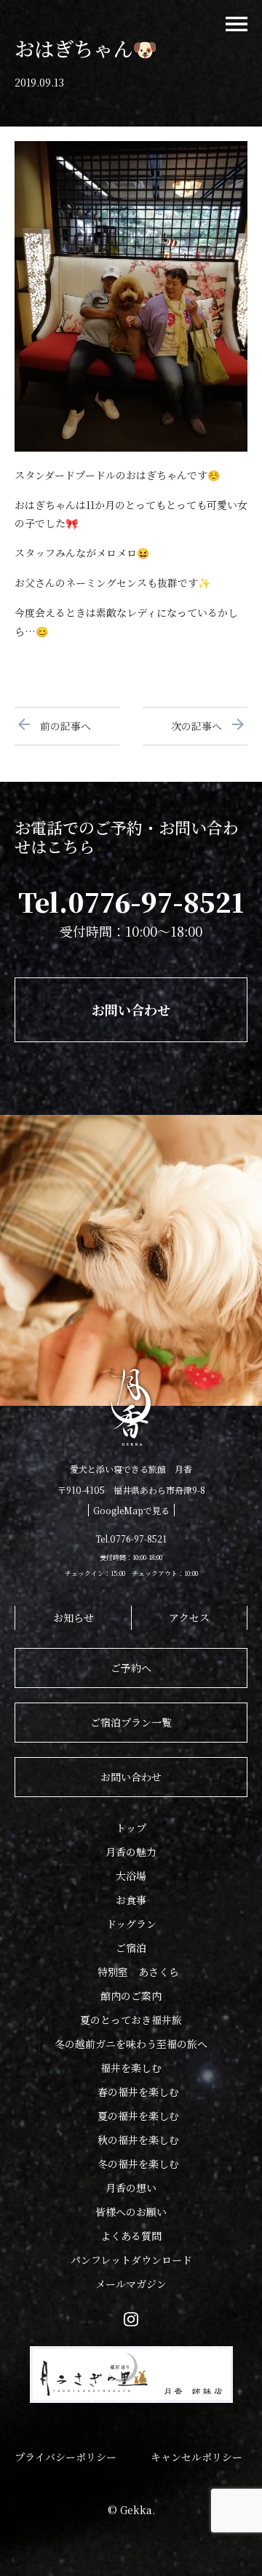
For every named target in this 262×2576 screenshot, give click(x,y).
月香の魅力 (131, 1852)
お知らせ (74, 1617)
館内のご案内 (131, 1996)
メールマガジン (131, 2284)
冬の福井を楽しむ (138, 2164)
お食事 (131, 1900)
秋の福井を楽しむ (138, 2140)
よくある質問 (131, 2236)
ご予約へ (131, 1668)
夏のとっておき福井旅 (131, 2020)
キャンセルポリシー (196, 2457)
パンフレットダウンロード (131, 2260)
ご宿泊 (131, 1948)
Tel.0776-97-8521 (131, 901)
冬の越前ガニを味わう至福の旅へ (131, 2044)
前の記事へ (60, 726)
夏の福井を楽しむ (138, 2116)
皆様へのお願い (131, 2212)
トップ (131, 1828)
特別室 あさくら (138, 1972)
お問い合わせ (131, 1009)
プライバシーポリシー (65, 2457)
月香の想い (131, 2188)
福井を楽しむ (131, 2068)
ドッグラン (131, 1924)
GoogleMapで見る (131, 1510)
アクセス (189, 1617)
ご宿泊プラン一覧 (131, 1722)
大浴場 (131, 1876)
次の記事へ (202, 726)
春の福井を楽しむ (138, 2092)
